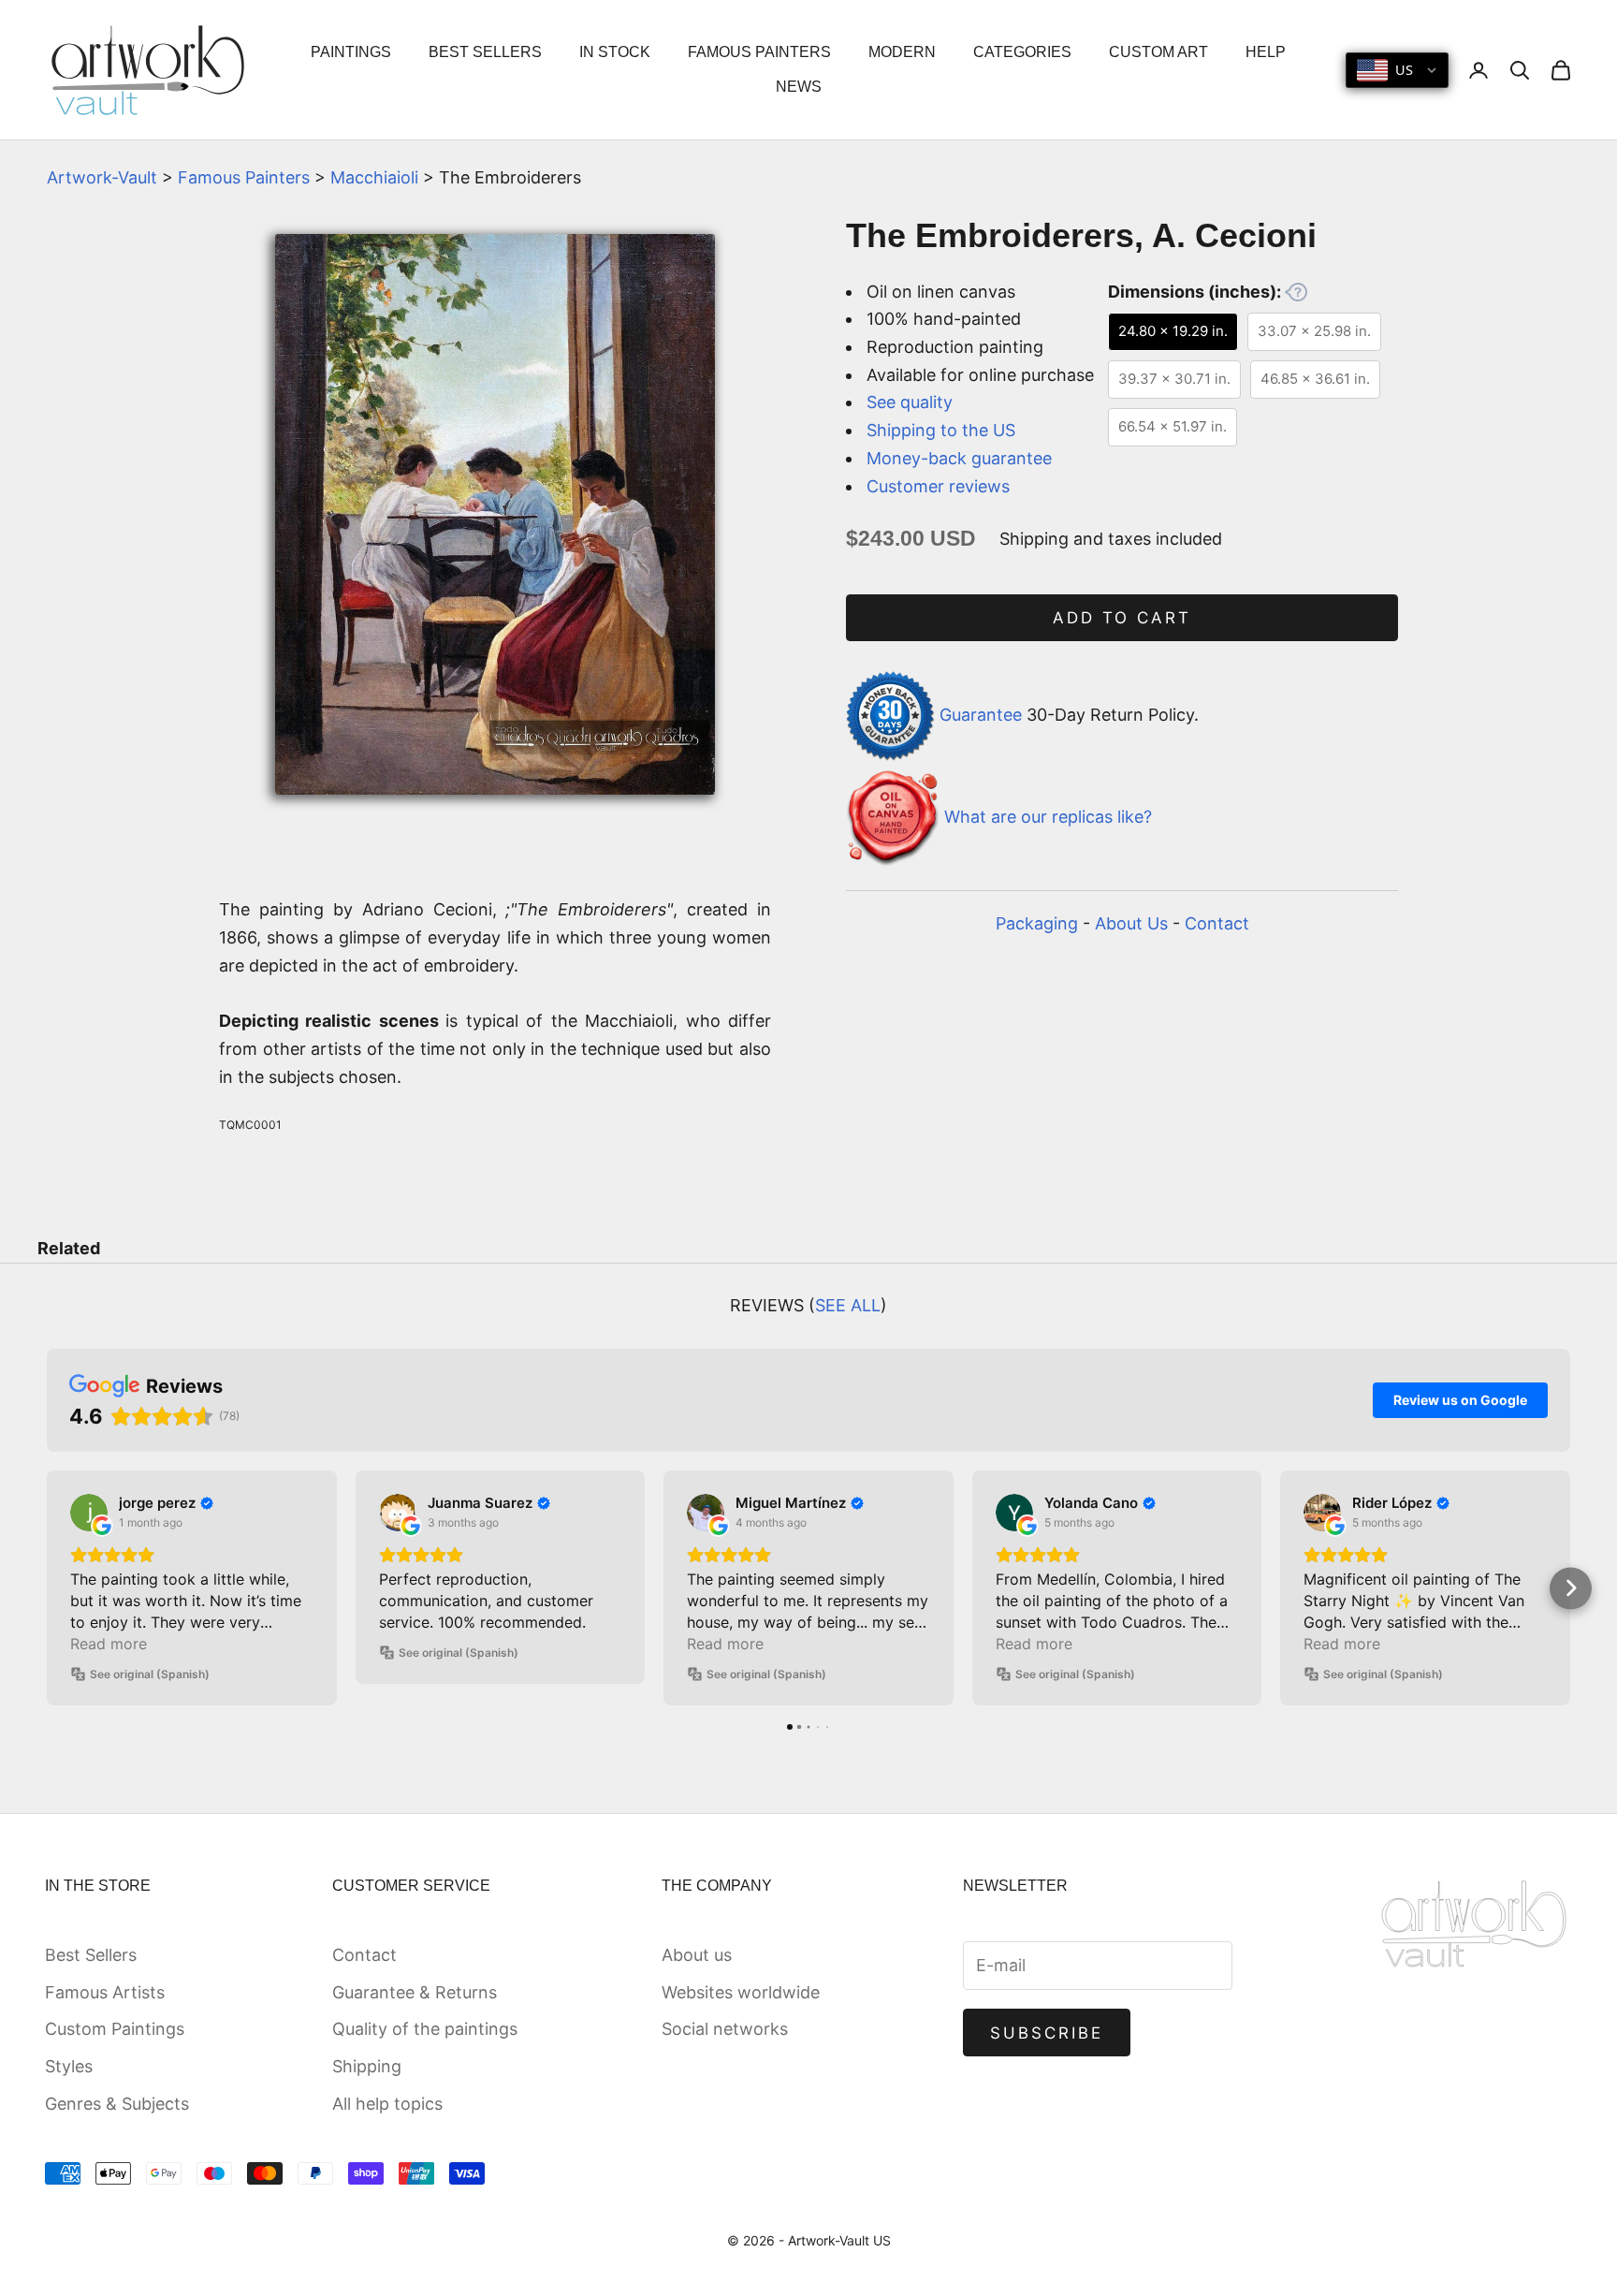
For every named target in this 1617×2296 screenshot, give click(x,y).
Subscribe (1047, 2033)
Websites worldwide (741, 1992)
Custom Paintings (115, 2029)
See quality (910, 402)
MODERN (902, 52)
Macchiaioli (374, 177)
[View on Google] (89, 1513)
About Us (1131, 923)
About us (697, 1955)
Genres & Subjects (117, 2104)
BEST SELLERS (485, 52)
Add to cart (1122, 618)
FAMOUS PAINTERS (759, 52)
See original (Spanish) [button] (150, 1674)
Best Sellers (91, 1955)
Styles (69, 2066)
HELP (1266, 52)
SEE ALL (848, 1305)
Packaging (1037, 923)
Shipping (367, 2066)
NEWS (799, 87)
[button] (47, 1588)
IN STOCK (615, 52)
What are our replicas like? (1048, 817)
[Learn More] (1296, 292)
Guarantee (981, 715)
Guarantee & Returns (415, 1992)
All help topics (387, 2104)
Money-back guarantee (959, 458)
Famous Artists (105, 1992)
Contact (1217, 923)
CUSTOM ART (1158, 52)
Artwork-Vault (102, 177)
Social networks (725, 2029)
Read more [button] (109, 1644)
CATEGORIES (1022, 52)
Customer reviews (938, 486)
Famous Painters (244, 177)
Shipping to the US (941, 430)
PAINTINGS (351, 52)
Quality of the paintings (425, 2029)
